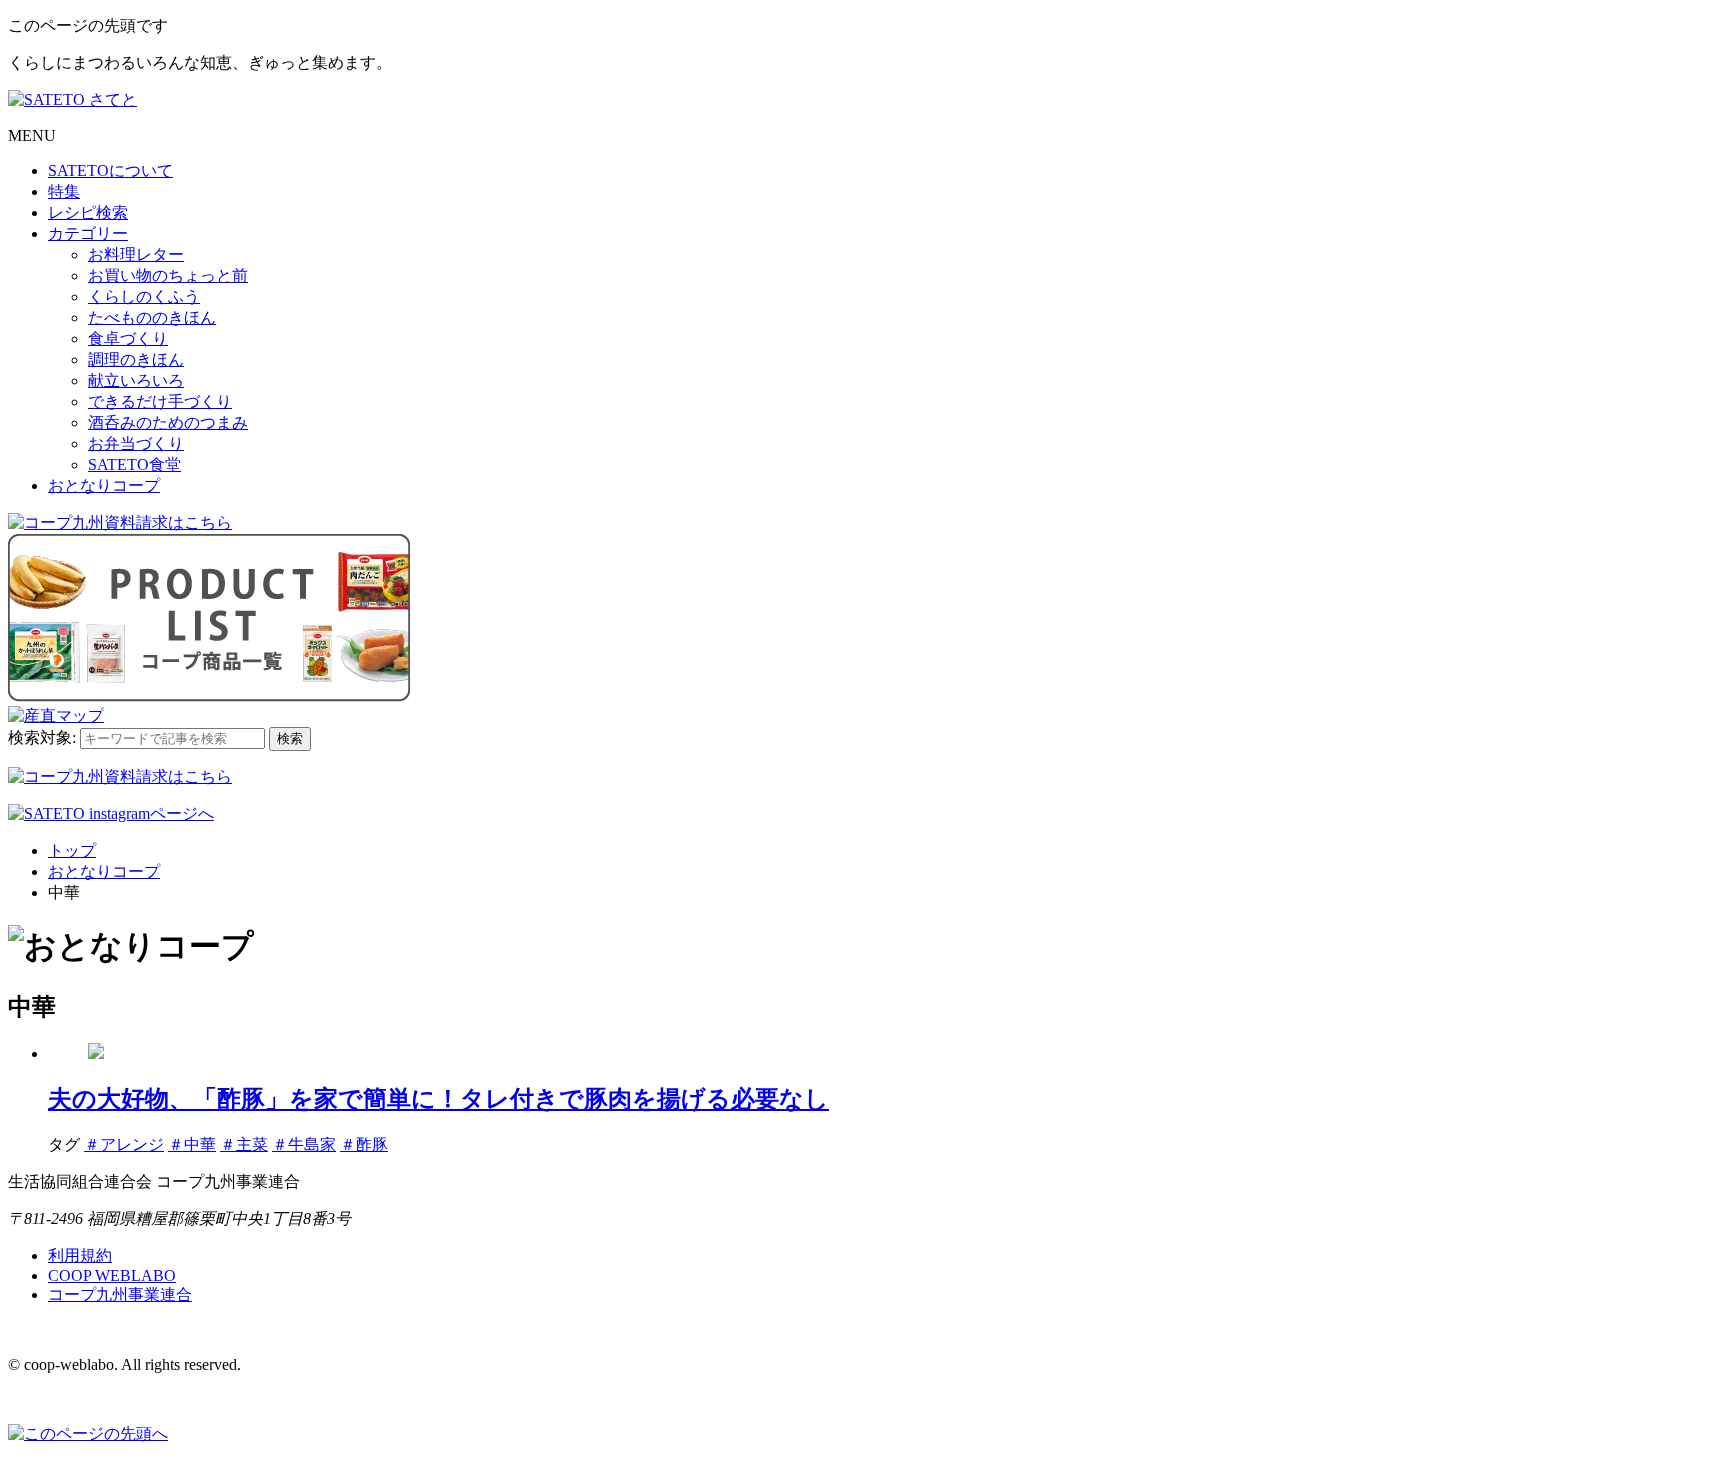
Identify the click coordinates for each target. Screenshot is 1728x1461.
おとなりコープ (104, 485)
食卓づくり (128, 338)
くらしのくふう (144, 296)
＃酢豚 (364, 1144)
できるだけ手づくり (160, 401)
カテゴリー (88, 233)
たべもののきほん (152, 317)
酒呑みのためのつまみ (168, 422)
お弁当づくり (136, 443)
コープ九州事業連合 (120, 1294)
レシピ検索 (88, 212)
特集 (64, 191)
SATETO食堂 (134, 464)
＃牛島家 (304, 1144)
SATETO (110, 170)
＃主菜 (244, 1144)
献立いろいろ (136, 380)
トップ (72, 850)
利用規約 (80, 1255)
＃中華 (192, 1144)
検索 (290, 738)
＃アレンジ (124, 1144)
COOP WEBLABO (112, 1275)
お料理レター (136, 254)
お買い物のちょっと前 (168, 275)
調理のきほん (136, 359)
